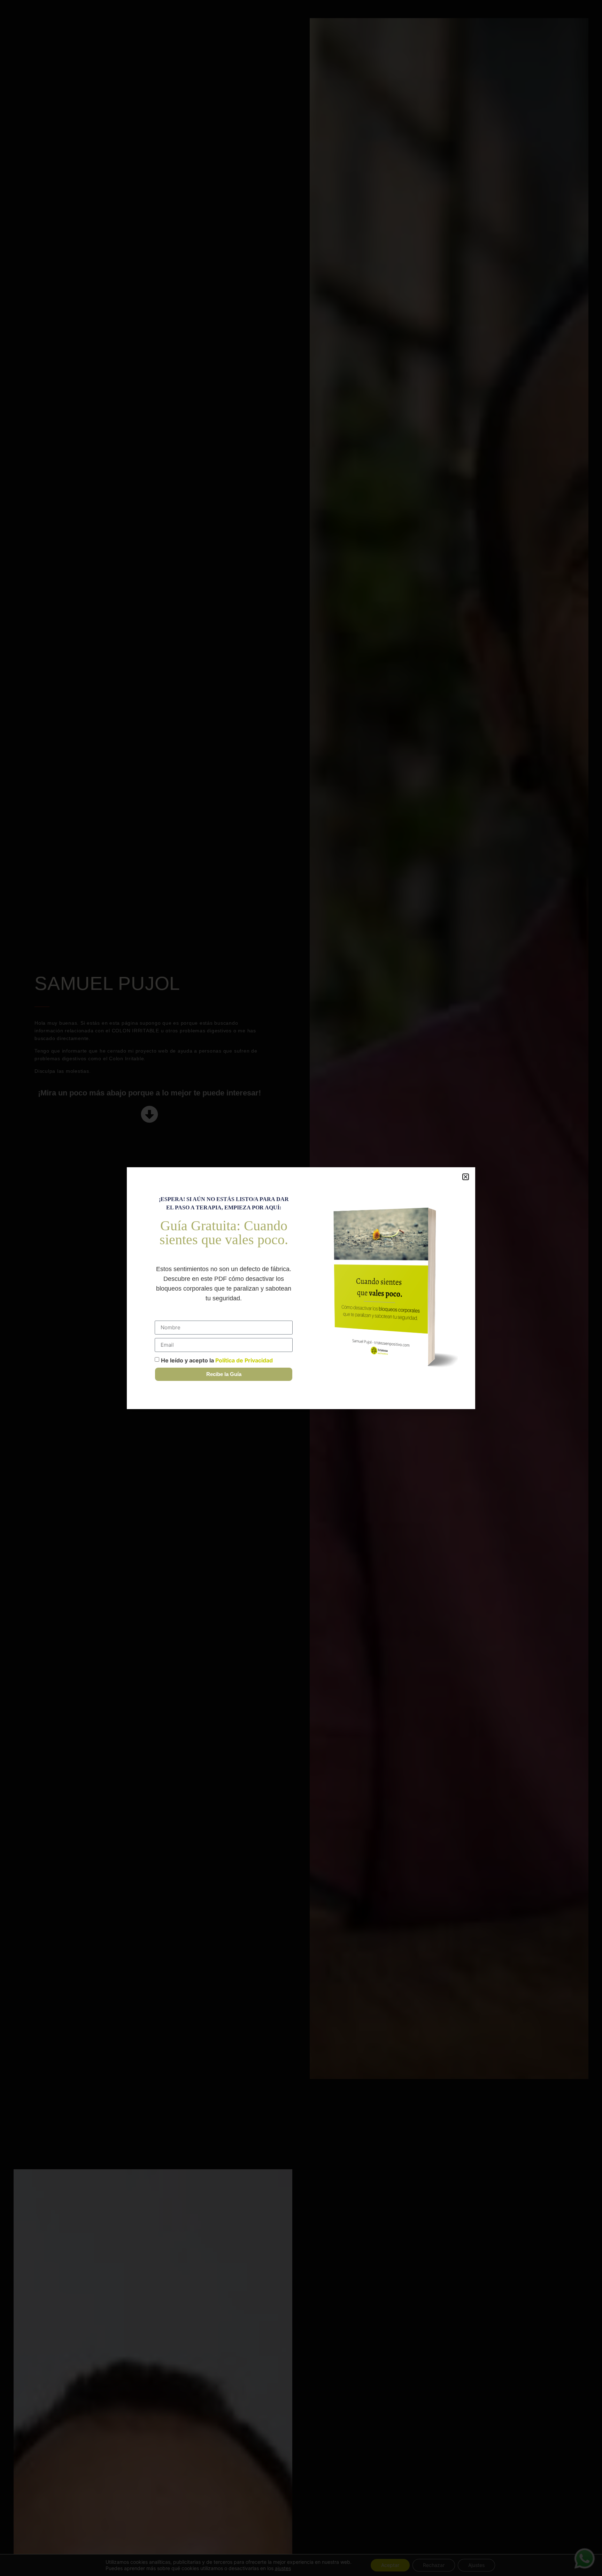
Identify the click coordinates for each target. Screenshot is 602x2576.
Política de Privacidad (244, 1360)
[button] (466, 1177)
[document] (301, 1288)
